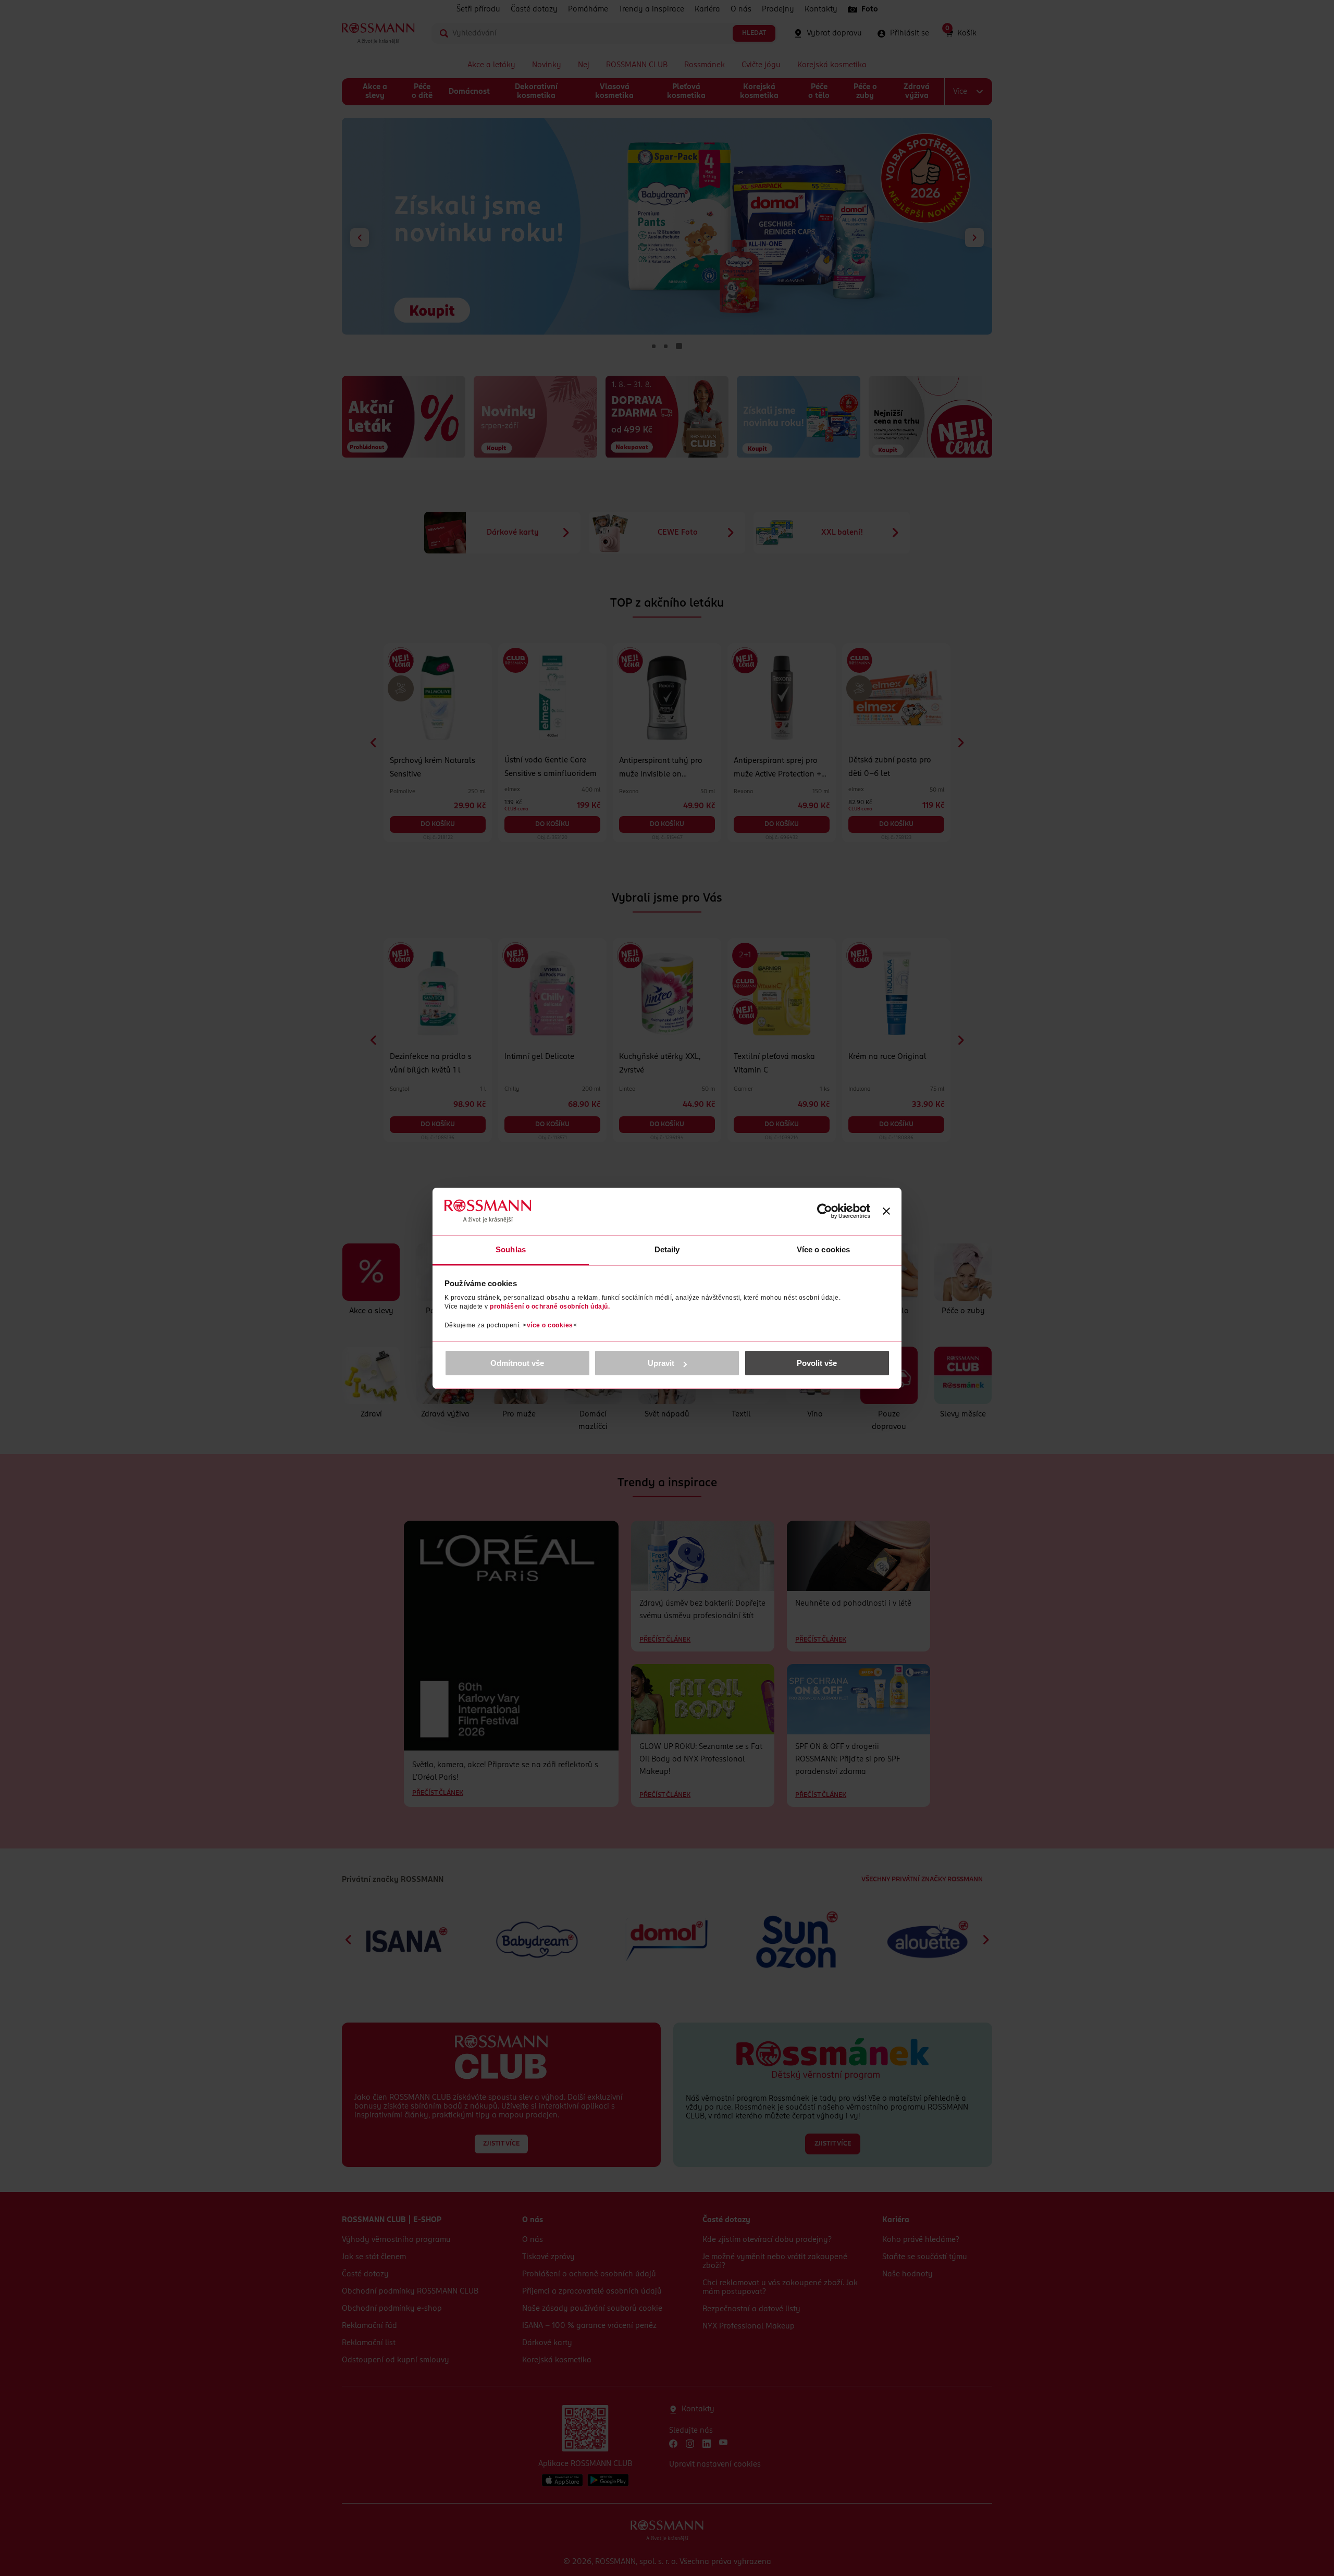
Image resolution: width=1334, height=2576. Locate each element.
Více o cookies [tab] (823, 1249)
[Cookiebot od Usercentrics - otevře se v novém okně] (825, 1211)
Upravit (661, 1363)
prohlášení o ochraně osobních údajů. (550, 1307)
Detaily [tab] (667, 1249)
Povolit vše (817, 1363)
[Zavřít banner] (886, 1211)
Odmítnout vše (517, 1363)
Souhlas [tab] (511, 1249)
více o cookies (550, 1325)
